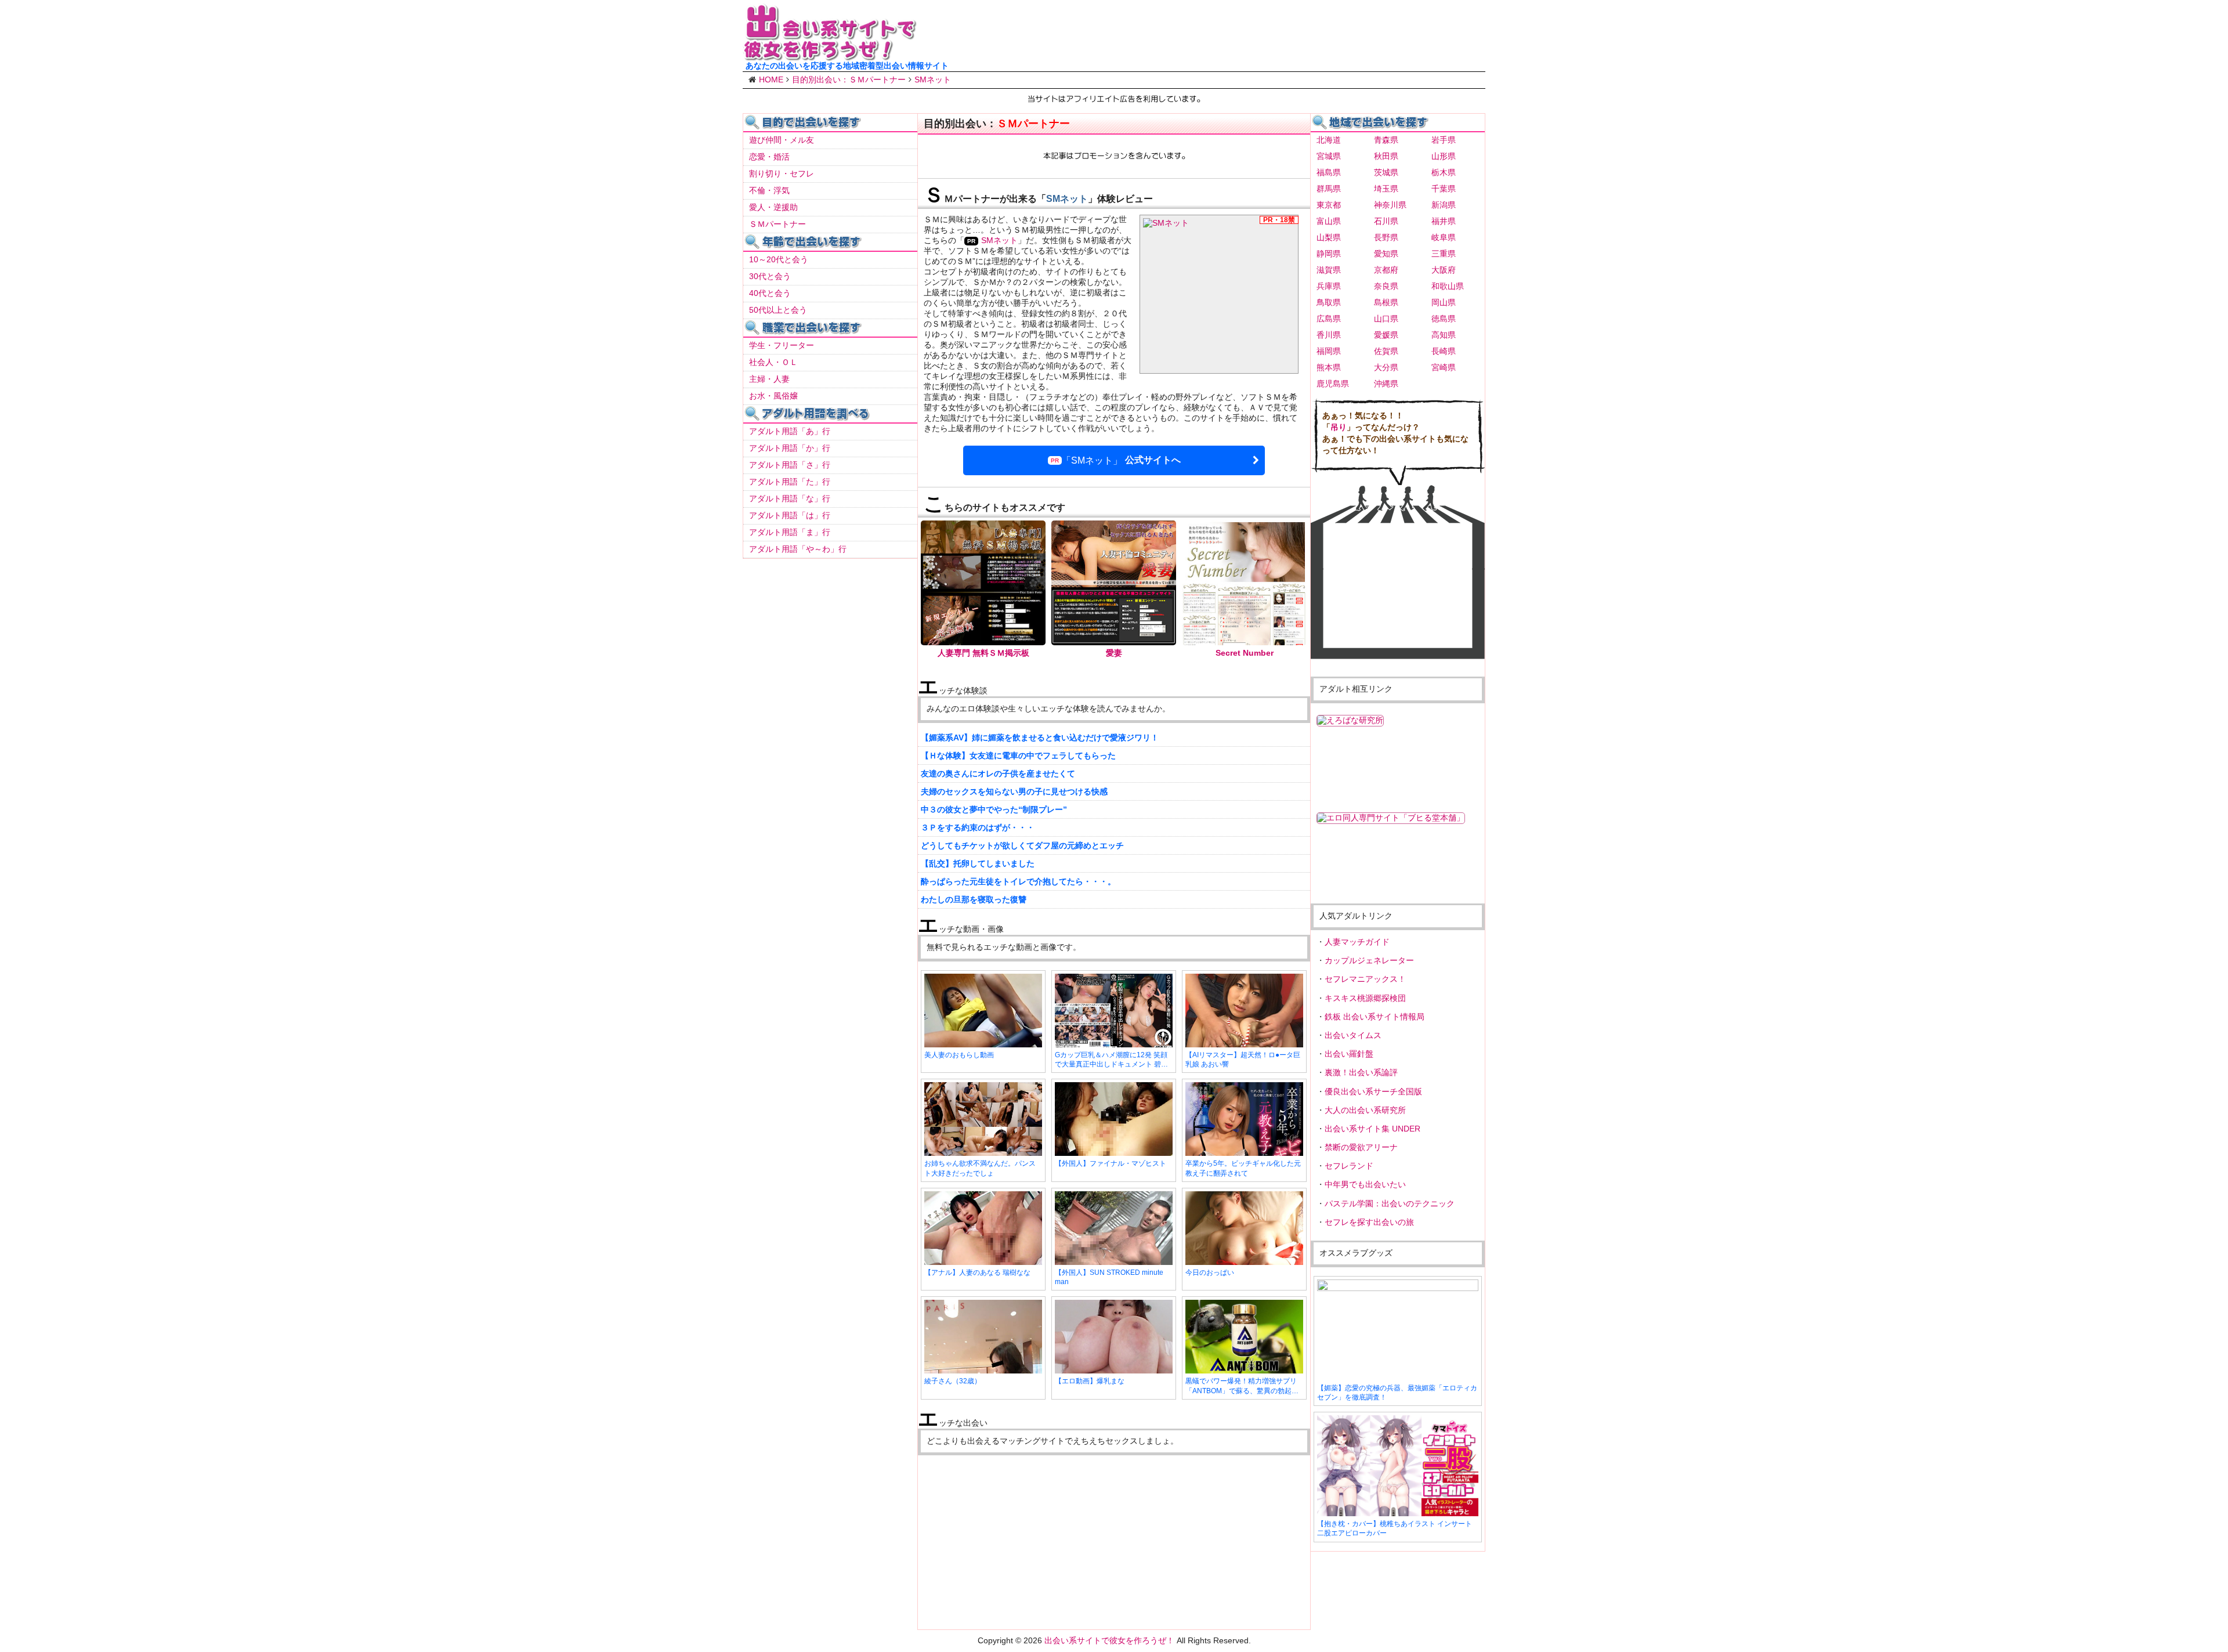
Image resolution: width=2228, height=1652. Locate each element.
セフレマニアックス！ (1365, 979)
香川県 (1329, 335)
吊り (1339, 427)
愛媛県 (1386, 335)
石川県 (1386, 221)
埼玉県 (1386, 189)
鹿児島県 (1333, 384)
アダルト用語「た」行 (790, 482)
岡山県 (1444, 302)
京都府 (1386, 270)
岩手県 (1444, 140)
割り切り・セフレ (782, 173)
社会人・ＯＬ (773, 362)
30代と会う (770, 276)
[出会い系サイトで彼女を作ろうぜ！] (830, 56)
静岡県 (1329, 254)
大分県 (1386, 367)
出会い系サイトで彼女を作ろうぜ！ (1109, 1640)
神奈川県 (1390, 205)
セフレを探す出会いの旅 (1369, 1222)
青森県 (1386, 140)
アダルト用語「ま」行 (790, 532)
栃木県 (1444, 172)
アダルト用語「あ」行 (790, 431)
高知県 (1444, 335)
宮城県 (1329, 156)
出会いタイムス (1353, 1035)
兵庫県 (1329, 286)
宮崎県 (1444, 367)
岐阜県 (1444, 237)
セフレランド (1349, 1166)
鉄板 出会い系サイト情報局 (1375, 1017)
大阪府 (1444, 270)
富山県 (1329, 221)
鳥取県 (1329, 302)
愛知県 (1386, 254)
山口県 (1386, 319)
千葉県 (1444, 189)
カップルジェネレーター (1369, 960)
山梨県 (1329, 237)
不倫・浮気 (769, 190)
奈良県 (1386, 286)
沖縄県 (1386, 384)
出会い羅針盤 (1349, 1054)
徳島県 (1444, 319)
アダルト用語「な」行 (790, 498)
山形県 (1444, 156)
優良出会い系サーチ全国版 (1373, 1091)
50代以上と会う (778, 310)
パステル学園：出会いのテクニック (1390, 1203)
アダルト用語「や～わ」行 (798, 549)
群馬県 (1329, 189)
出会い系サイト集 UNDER (1372, 1129)
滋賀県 (1329, 270)
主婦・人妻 (769, 379)
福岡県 (1329, 351)
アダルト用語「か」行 (790, 448)
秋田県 (1386, 156)
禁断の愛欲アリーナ (1361, 1147)
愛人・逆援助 (773, 207)
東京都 (1329, 205)
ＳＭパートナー (777, 224)
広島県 (1329, 319)
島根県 (1386, 302)
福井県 (1444, 221)
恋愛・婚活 (769, 157)
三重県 (1444, 254)
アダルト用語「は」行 (790, 515)
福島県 (1329, 172)
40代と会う (770, 293)
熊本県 (1329, 367)
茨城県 (1386, 172)
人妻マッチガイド (1357, 942)
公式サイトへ (1121, 460)
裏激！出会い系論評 (1361, 1072)
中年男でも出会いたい (1365, 1184)
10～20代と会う (779, 259)
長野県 (1386, 237)
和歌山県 (1448, 286)
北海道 (1329, 140)
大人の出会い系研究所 (1365, 1110)
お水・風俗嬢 (773, 396)
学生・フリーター (782, 345)
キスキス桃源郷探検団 (1365, 998)
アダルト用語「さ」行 (790, 465)
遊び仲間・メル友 (782, 140)
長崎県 (1444, 351)
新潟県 (1444, 205)
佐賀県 (1386, 351)
